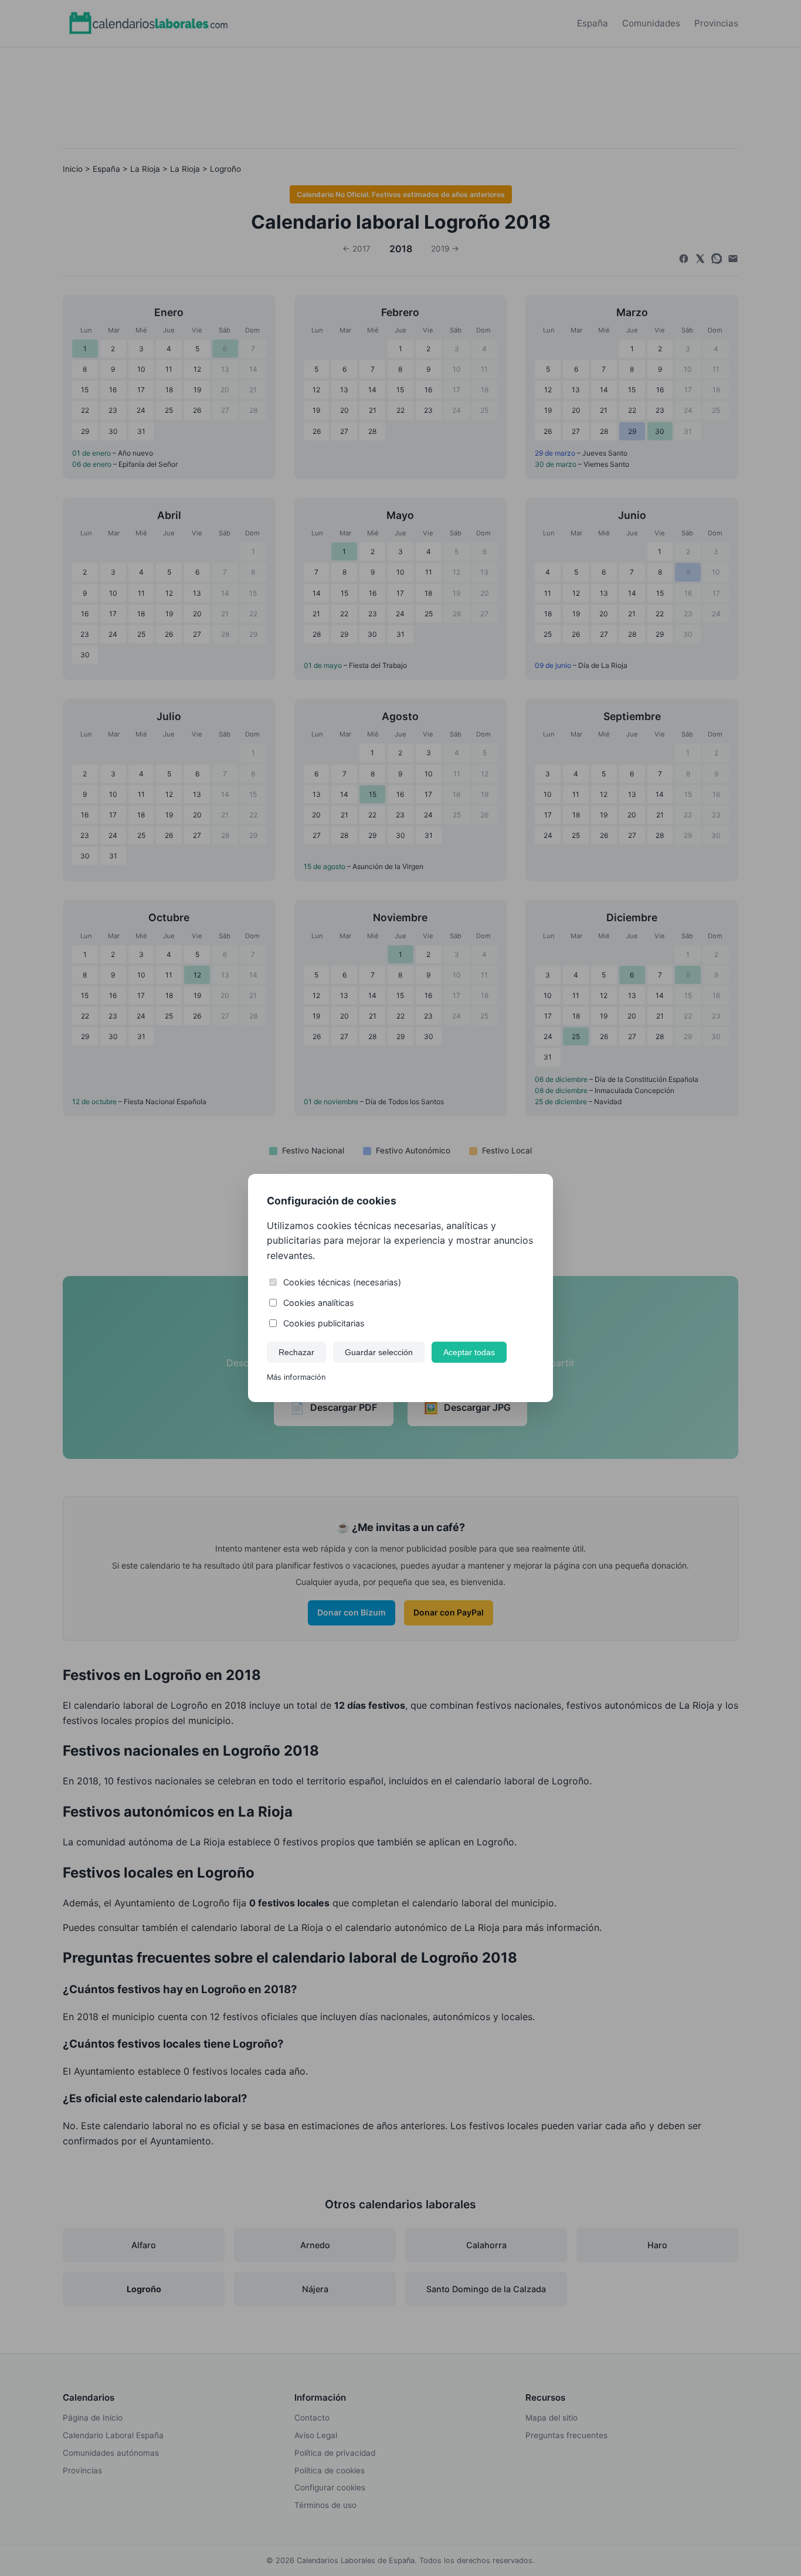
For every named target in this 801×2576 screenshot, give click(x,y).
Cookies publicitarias (324, 1323)
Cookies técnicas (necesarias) (342, 1282)
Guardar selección (379, 1352)
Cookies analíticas (319, 1303)
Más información (296, 1377)
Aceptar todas (469, 1352)
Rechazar (296, 1352)
